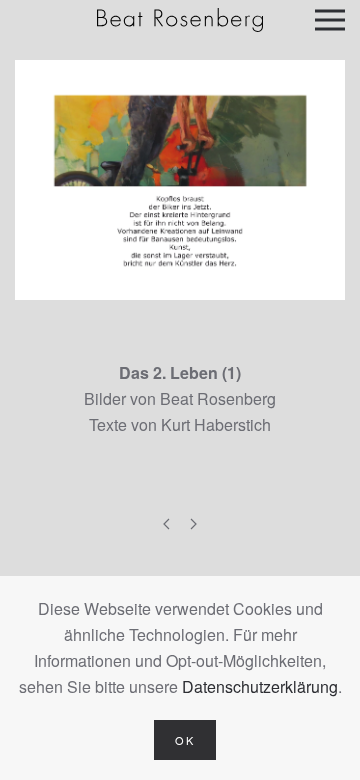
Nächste (193, 524)
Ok (185, 740)
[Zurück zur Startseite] (180, 20)
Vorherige (166, 524)
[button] (330, 20)
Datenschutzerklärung (260, 686)
